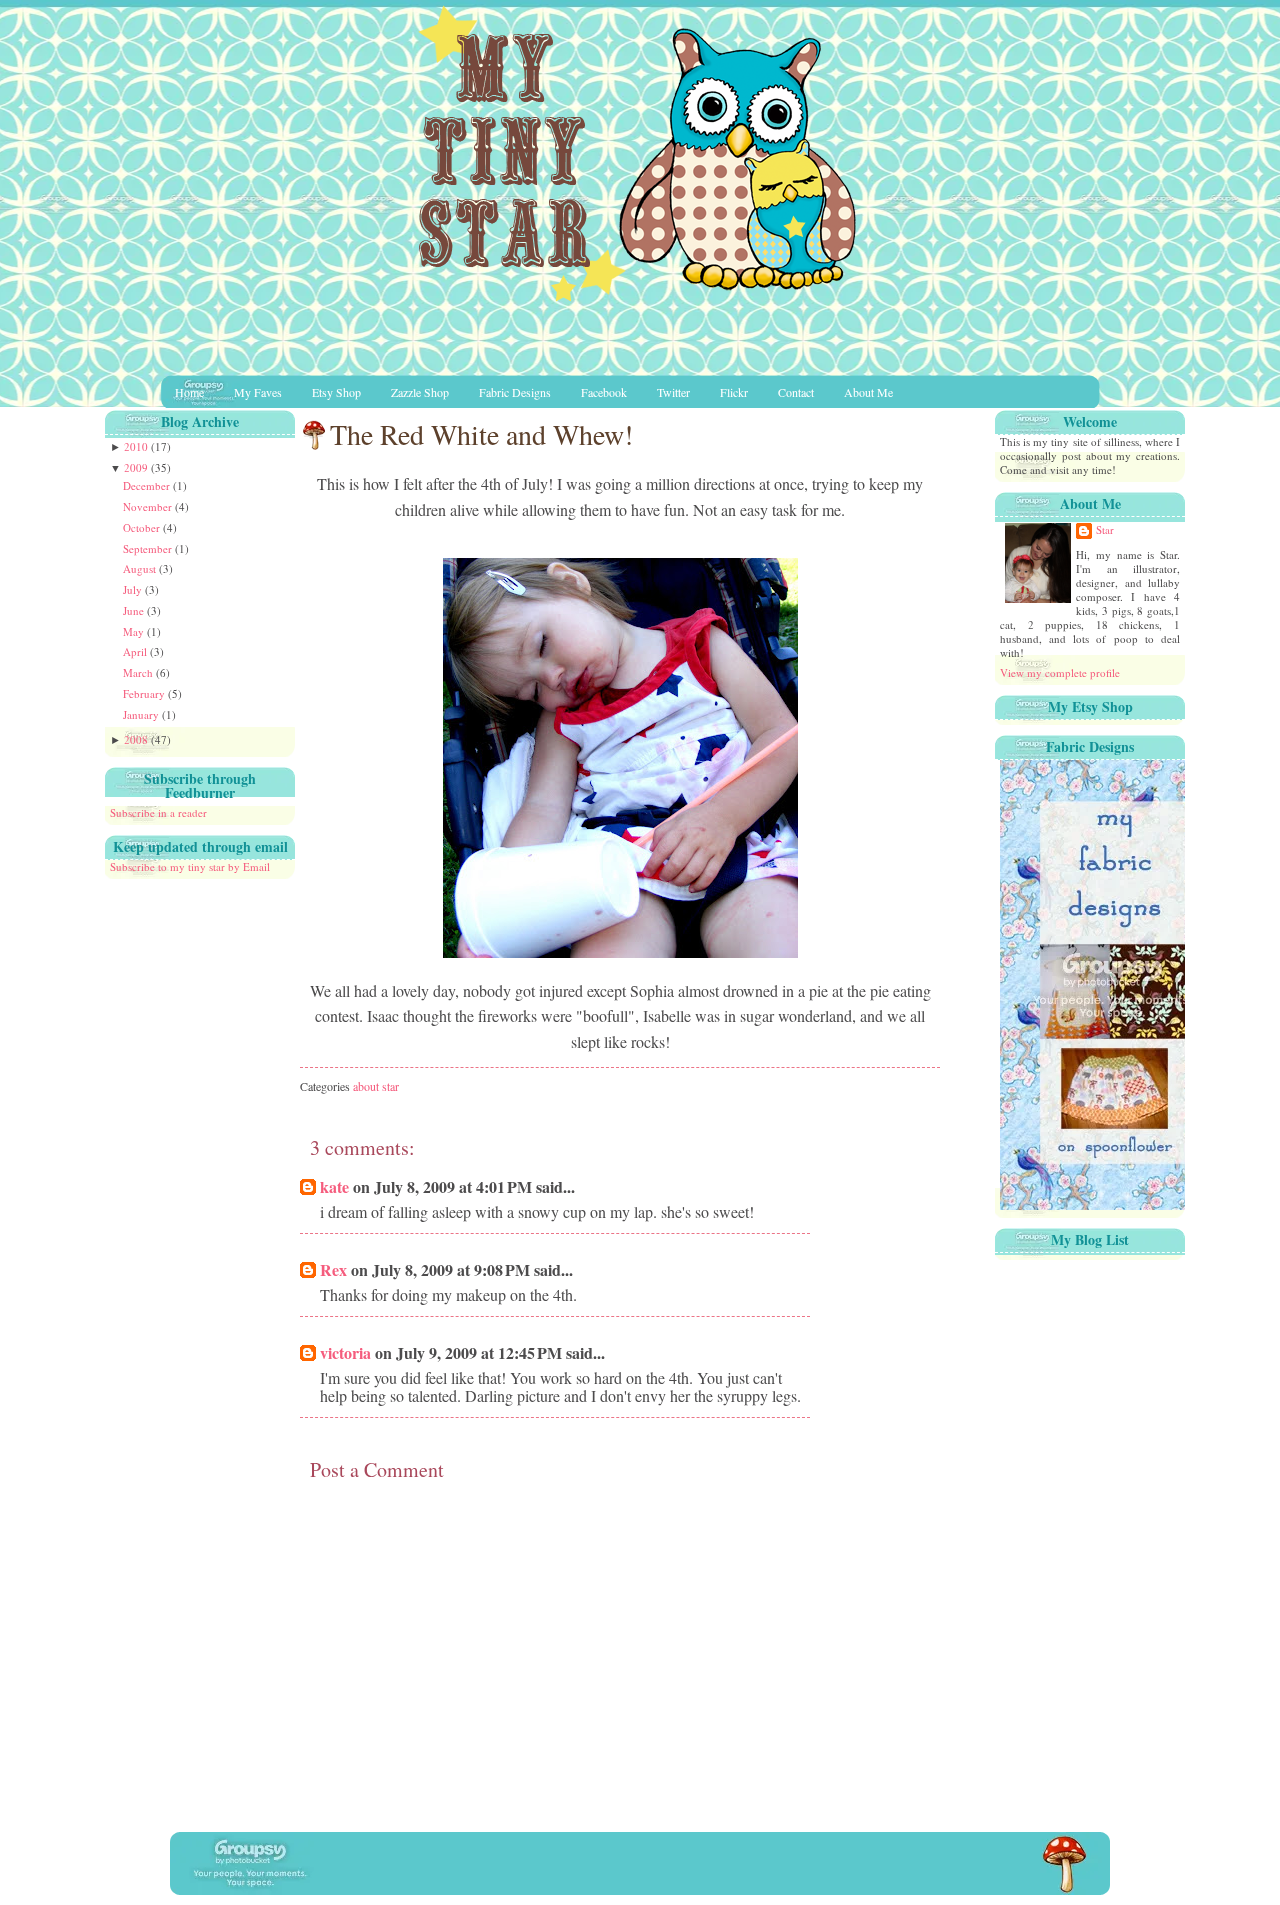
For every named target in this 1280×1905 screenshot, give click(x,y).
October (143, 527)
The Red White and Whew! (481, 434)
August (141, 568)
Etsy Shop (336, 392)
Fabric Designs (515, 392)
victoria (345, 1352)
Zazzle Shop (420, 392)
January (142, 714)
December (148, 485)
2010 (137, 446)
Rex (333, 1269)
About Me (868, 392)
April (136, 651)
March (139, 672)
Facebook (604, 392)
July (134, 589)
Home (189, 392)
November (149, 506)
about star (376, 1086)
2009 (137, 467)
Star (1105, 530)
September (149, 548)
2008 (137, 739)
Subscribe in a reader (158, 812)
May (135, 631)
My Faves (258, 392)
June (135, 610)
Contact (796, 392)
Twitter (673, 392)
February (145, 693)
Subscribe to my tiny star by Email (190, 866)
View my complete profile (1060, 672)
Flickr (734, 392)
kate (334, 1186)
